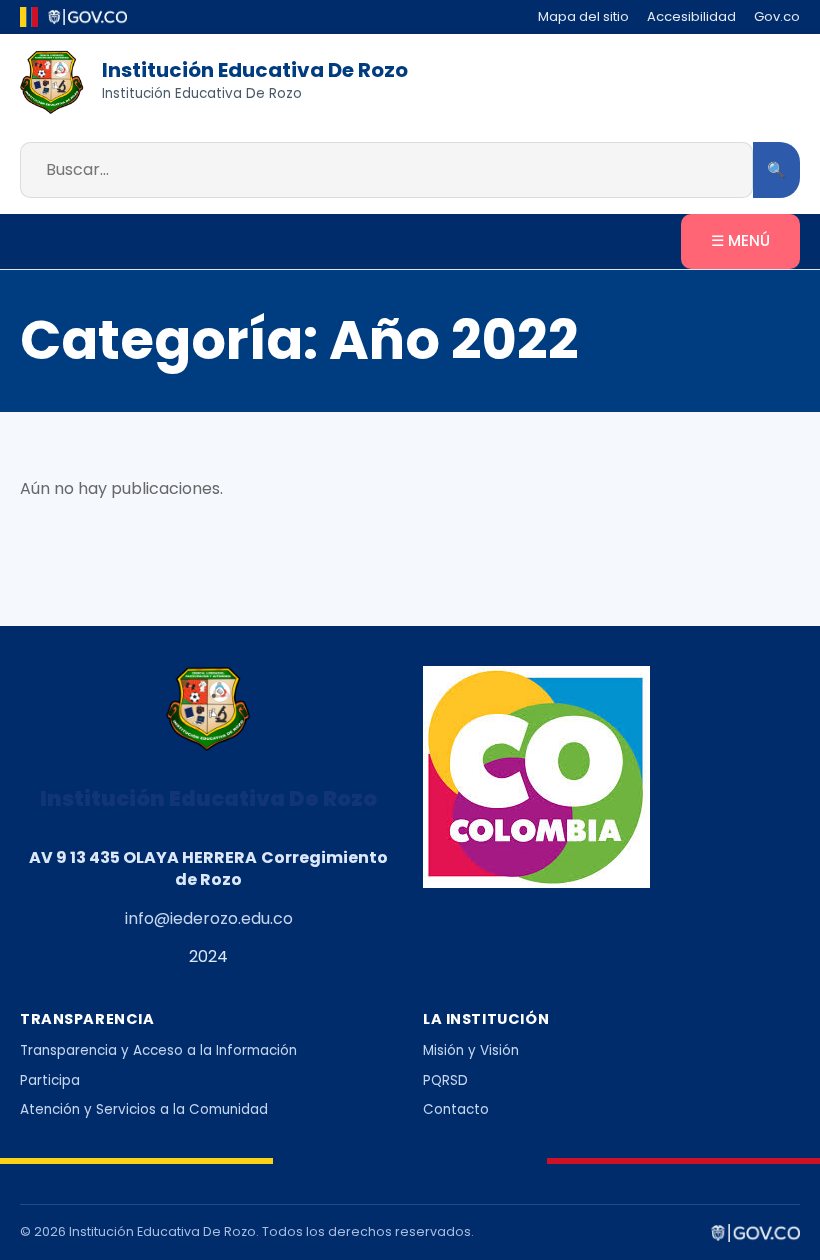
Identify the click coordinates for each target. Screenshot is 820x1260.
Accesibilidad (691, 16)
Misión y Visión (471, 1050)
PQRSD (445, 1080)
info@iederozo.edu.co (209, 918)
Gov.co (777, 16)
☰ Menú (740, 240)
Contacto (456, 1109)
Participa (50, 1080)
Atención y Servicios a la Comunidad (144, 1109)
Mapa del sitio (583, 16)
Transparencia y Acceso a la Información (158, 1050)
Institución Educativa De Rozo (255, 70)
